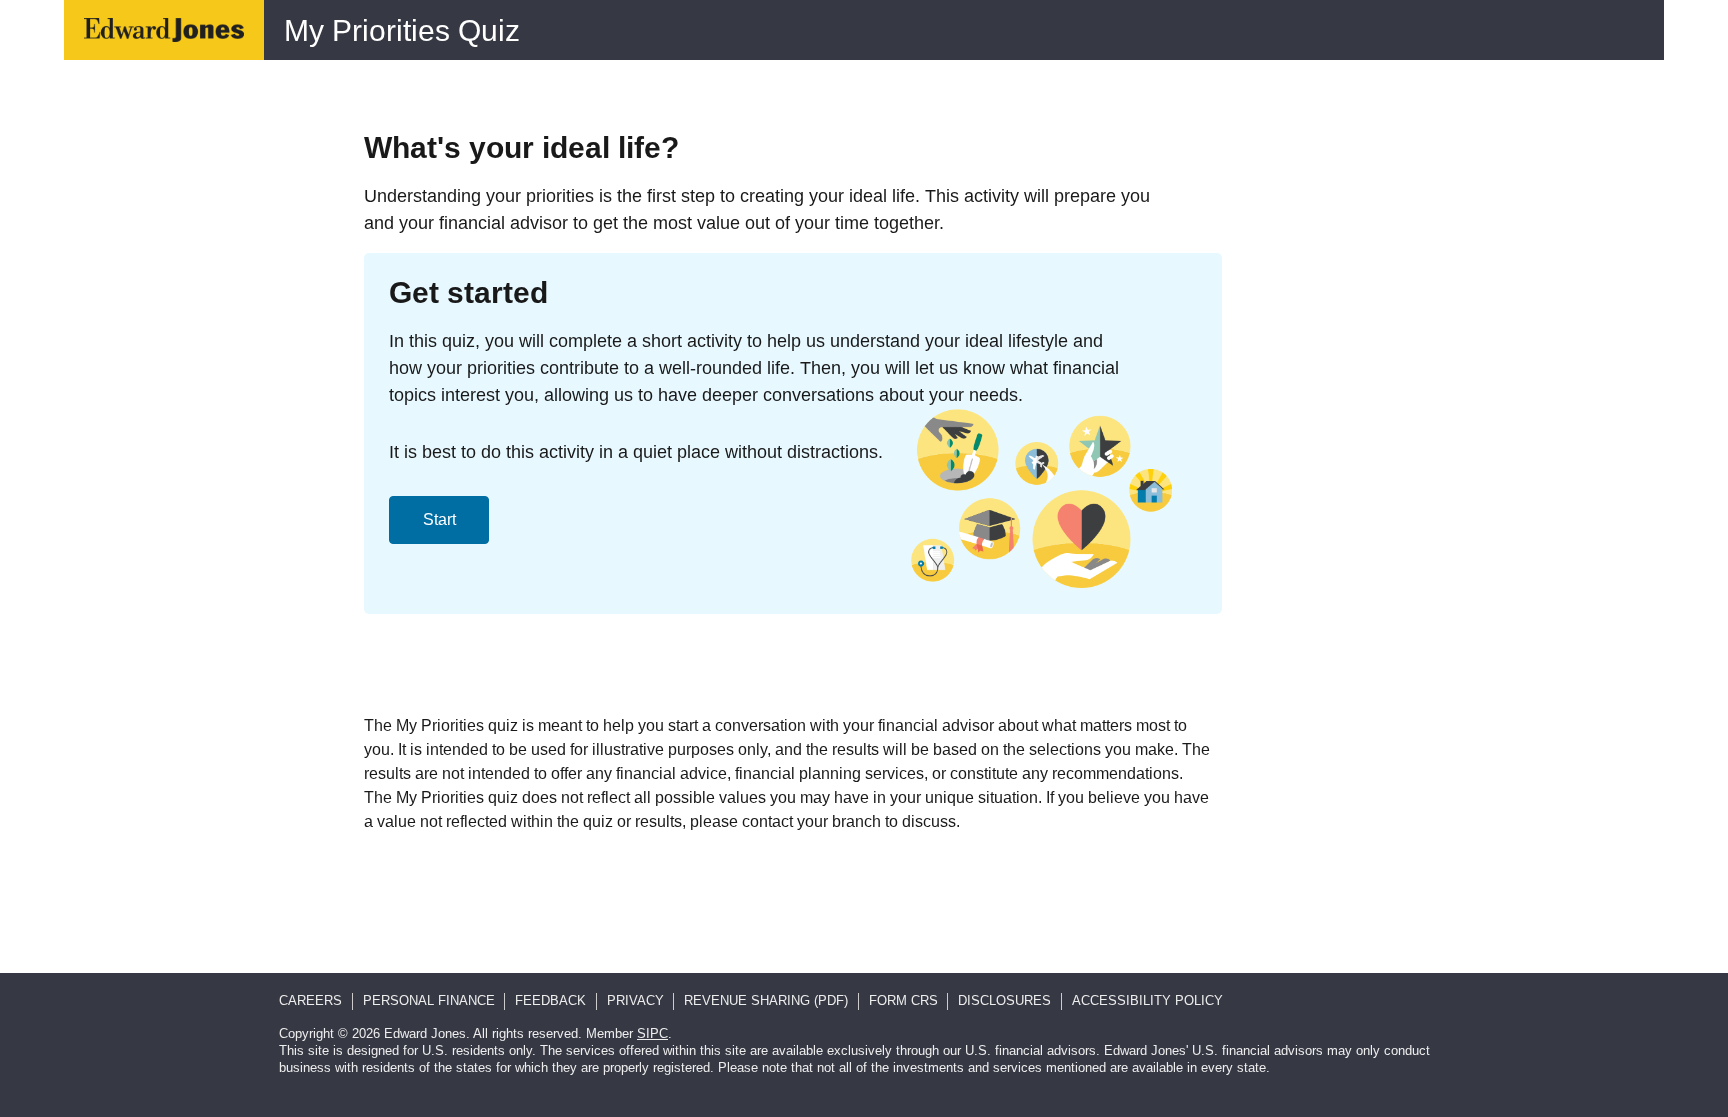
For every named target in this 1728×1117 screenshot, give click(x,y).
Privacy (635, 1000)
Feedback (550, 1000)
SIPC (652, 1033)
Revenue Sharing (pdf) (766, 1000)
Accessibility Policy (1147, 1000)
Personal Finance (429, 1000)
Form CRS (903, 1000)
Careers (310, 1000)
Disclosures (1004, 1000)
